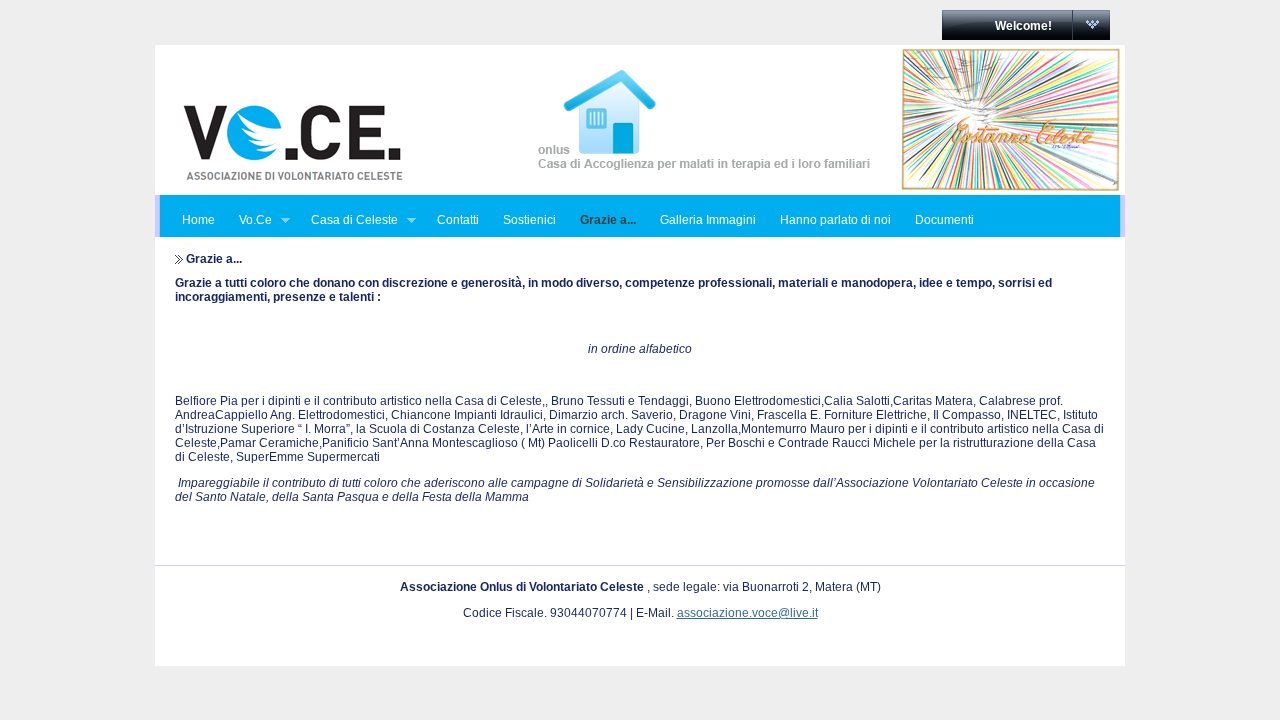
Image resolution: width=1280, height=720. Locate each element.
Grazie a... (608, 220)
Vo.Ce (249, 220)
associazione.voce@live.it (747, 613)
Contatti (458, 220)
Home (198, 220)
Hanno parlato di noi (835, 220)
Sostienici (529, 220)
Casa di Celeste (348, 220)
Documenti (944, 220)
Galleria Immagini (708, 220)
